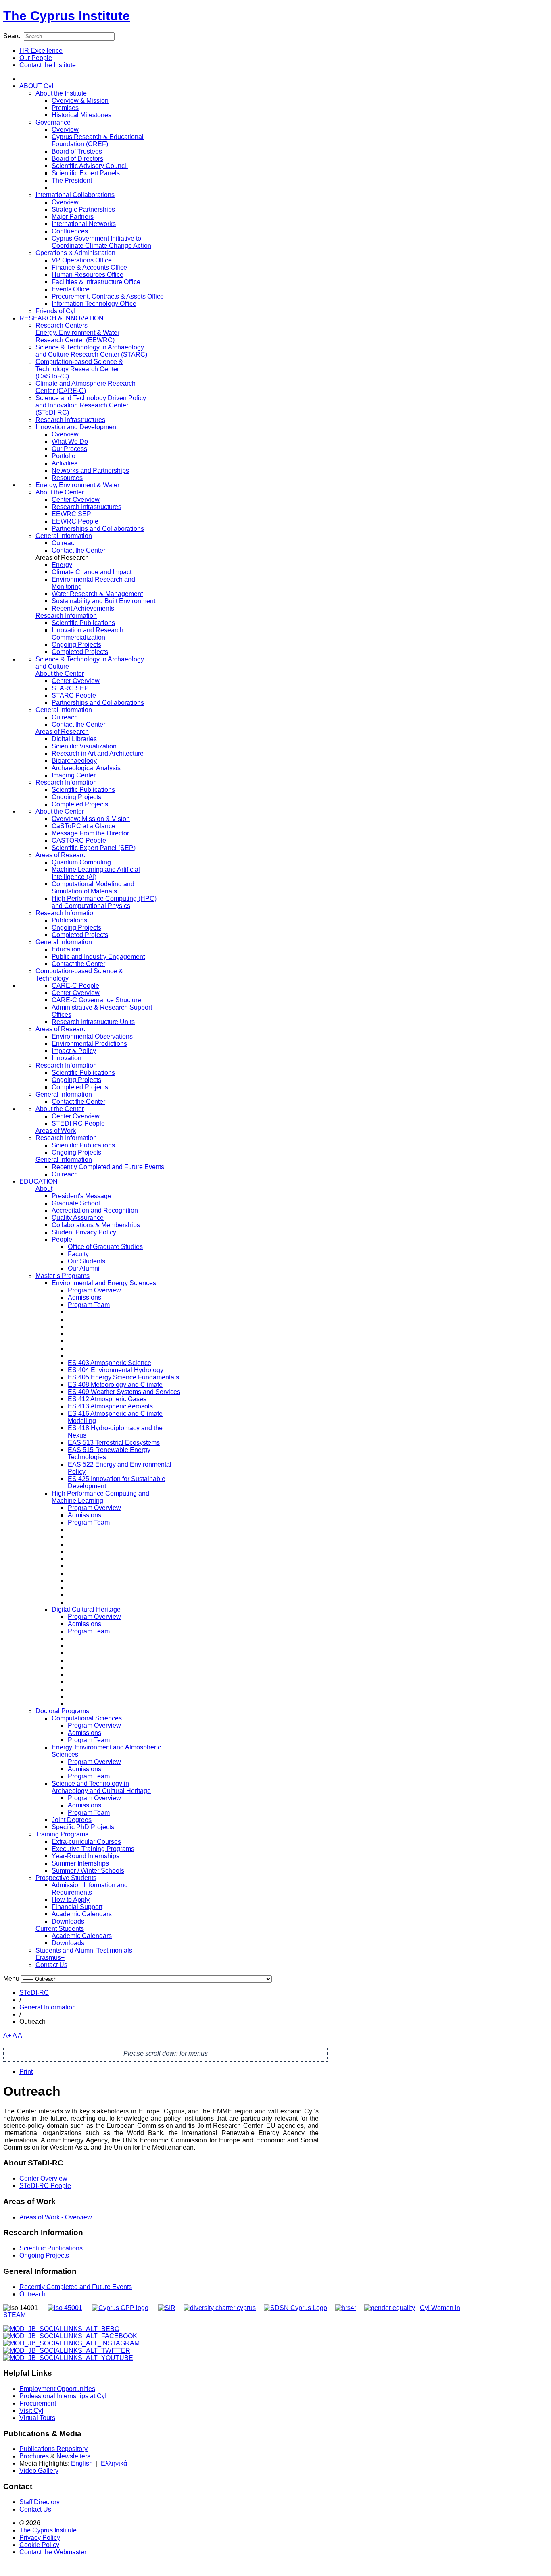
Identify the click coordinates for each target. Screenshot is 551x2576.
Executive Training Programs (93, 1849)
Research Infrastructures (70, 420)
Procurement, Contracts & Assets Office (108, 296)
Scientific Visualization (84, 746)
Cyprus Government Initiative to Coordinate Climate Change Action (101, 242)
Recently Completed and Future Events (108, 1167)
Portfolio (64, 456)
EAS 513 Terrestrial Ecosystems (114, 1443)
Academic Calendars (82, 1914)
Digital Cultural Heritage (86, 1609)
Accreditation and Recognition (95, 1210)
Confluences (70, 231)
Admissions (85, 1297)
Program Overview (94, 1290)
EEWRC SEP (71, 514)
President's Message (81, 1196)
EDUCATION (39, 1181)
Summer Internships (80, 1863)
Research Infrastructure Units (93, 1022)
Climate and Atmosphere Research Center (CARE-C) (86, 387)
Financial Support (77, 1907)
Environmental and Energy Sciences (104, 1283)
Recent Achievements (83, 608)
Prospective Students (66, 1878)
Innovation (67, 1058)
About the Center (60, 492)
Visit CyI (31, 2411)
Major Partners (73, 217)
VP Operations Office (82, 260)
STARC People (74, 695)
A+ (7, 2035)
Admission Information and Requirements (90, 1889)
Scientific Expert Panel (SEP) (94, 848)
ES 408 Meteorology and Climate (115, 1385)
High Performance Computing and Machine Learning (100, 1497)
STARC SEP (70, 688)
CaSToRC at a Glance (83, 826)
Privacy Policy (40, 2538)
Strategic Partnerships (83, 209)
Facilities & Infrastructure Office (96, 282)
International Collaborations (75, 195)
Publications (69, 920)
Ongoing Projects (76, 645)
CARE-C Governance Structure (96, 1000)
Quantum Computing (81, 862)
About (44, 1189)
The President (72, 180)
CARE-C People (75, 986)
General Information (64, 536)
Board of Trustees (77, 151)
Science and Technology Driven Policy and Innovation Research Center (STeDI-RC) (91, 405)
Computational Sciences (87, 1718)
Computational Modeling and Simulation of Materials (93, 888)
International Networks (84, 224)
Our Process (69, 449)
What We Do (70, 441)
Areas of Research (62, 732)
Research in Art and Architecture (98, 753)
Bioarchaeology (74, 761)
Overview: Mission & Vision (91, 819)
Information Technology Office (94, 304)
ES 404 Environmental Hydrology (116, 1370)
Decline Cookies (117, 115)
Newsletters (73, 2456)
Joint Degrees (72, 1820)
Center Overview (76, 500)
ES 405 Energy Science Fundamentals (123, 1377)
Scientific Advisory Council (90, 166)
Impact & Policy (74, 1051)
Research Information (66, 616)
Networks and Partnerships (90, 471)
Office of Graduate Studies (105, 1247)
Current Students (60, 1929)
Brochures (34, 2456)
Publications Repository (53, 2449)
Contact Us (51, 1965)
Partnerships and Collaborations (98, 529)
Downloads (68, 1921)
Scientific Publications (83, 623)
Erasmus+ (50, 1958)
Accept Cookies (59, 115)
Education (66, 949)
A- (21, 2035)
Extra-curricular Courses (86, 1842)
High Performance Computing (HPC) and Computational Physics (104, 902)
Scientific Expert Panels (86, 173)
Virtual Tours (37, 2418)
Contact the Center (78, 550)
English (82, 2463)
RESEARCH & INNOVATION (62, 318)
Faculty (78, 1254)
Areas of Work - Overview (56, 2217)
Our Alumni (84, 1268)
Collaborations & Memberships (96, 1225)
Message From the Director (90, 833)
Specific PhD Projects (83, 1827)
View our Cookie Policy (88, 95)
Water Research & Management (97, 594)
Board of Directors (77, 159)
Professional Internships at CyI (63, 2396)
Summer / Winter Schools (88, 1871)
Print (26, 2072)
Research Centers (62, 325)
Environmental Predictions (89, 1044)
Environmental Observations (92, 1036)
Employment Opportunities (57, 2389)
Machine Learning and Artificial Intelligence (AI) (96, 873)
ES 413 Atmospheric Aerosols (110, 1406)
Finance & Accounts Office (89, 267)
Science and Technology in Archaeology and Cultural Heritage (101, 1787)
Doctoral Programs (62, 1711)
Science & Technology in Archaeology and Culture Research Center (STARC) (91, 351)
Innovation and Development (77, 427)
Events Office (71, 289)
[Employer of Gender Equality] (390, 2308)
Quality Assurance (78, 1218)
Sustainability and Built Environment (103, 601)
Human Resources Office (88, 275)
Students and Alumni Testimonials (84, 1950)
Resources (67, 478)
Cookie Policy (39, 2545)
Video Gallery (39, 2471)
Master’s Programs (63, 1276)
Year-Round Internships (86, 1856)
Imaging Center (74, 775)
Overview (65, 130)
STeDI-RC (34, 1993)
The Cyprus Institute (67, 16)
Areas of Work (56, 1131)
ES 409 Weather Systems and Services (124, 1392)
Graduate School (76, 1203)
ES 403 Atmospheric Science (110, 1363)
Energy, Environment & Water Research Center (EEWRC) (77, 336)
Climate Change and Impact (92, 572)
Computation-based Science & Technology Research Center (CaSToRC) (79, 369)
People (62, 1239)
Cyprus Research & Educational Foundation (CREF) (98, 140)
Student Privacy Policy (84, 1232)
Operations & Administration (75, 253)
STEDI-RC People (78, 1123)
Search (14, 36)
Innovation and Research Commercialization (88, 634)
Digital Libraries (74, 739)
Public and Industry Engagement (98, 957)
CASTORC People (79, 840)
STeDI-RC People (45, 2186)
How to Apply (71, 1900)
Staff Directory (40, 2502)
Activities (65, 463)
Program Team (89, 1305)
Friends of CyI (55, 311)
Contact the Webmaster (53, 2552)
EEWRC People (75, 521)
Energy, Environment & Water (77, 485)
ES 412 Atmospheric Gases (107, 1399)
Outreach (65, 543)
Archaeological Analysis (86, 768)
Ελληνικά (114, 2463)
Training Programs (62, 1834)
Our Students (87, 1261)
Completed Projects (80, 652)
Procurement (38, 2403)
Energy (62, 565)
